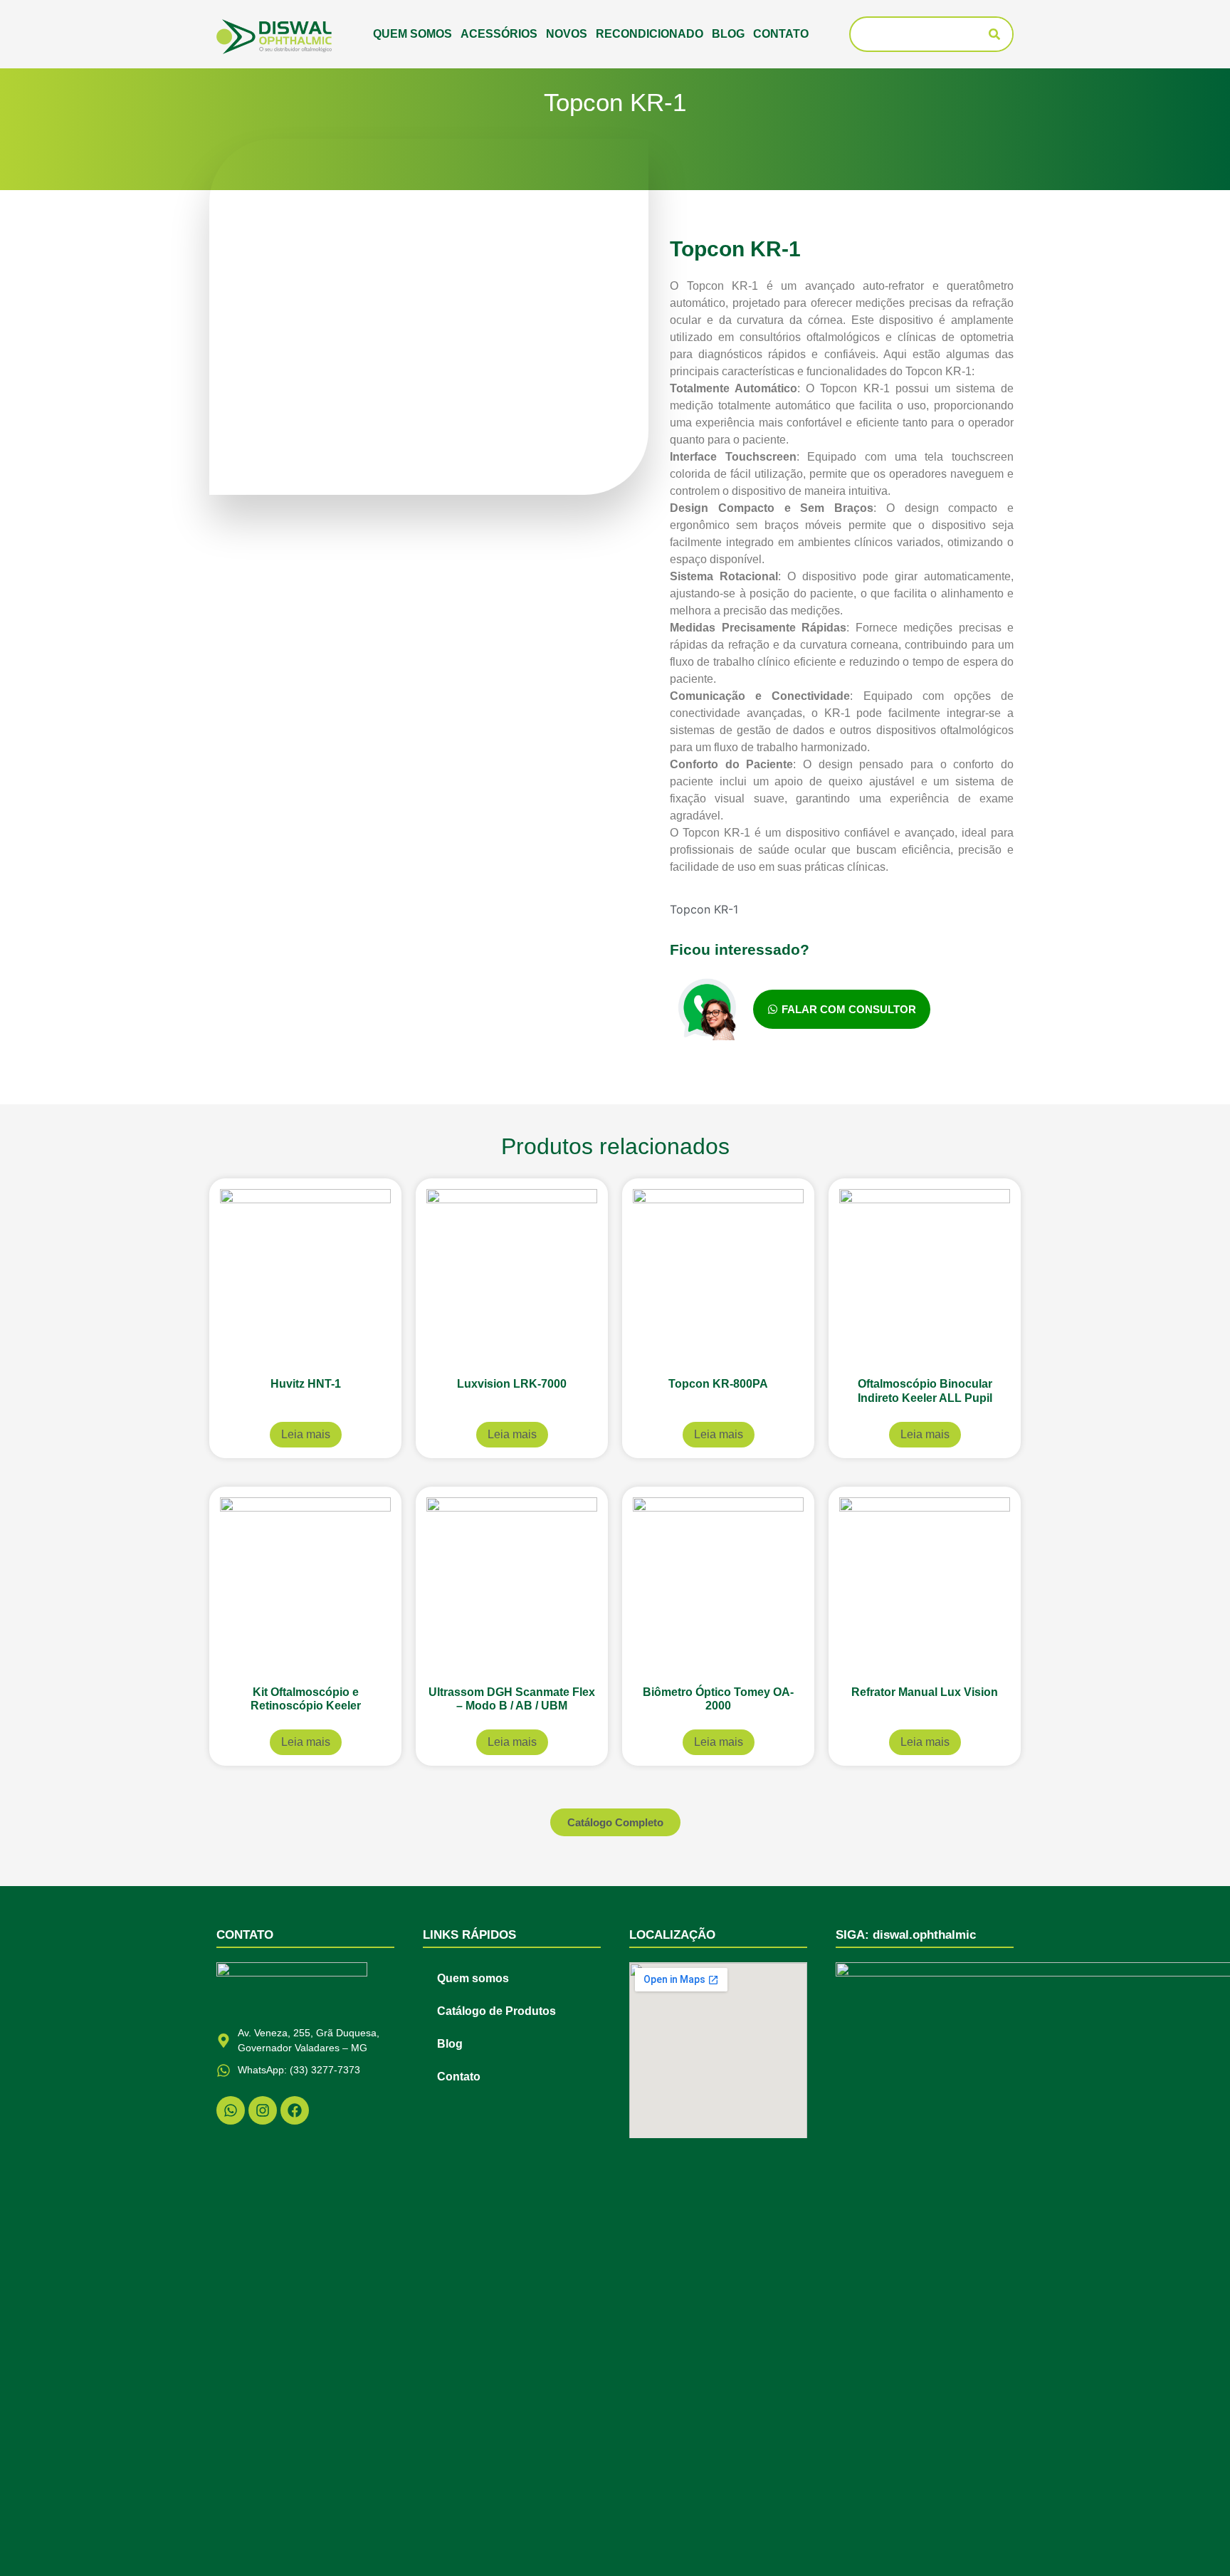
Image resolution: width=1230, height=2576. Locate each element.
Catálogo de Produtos (496, 2011)
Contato (781, 34)
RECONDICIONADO (650, 34)
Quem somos (412, 34)
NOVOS (567, 34)
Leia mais (306, 1434)
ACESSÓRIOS (499, 34)
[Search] (994, 34)
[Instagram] (263, 2110)
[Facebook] (295, 2110)
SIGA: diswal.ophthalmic (906, 1935)
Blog (728, 34)
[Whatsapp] (231, 2110)
